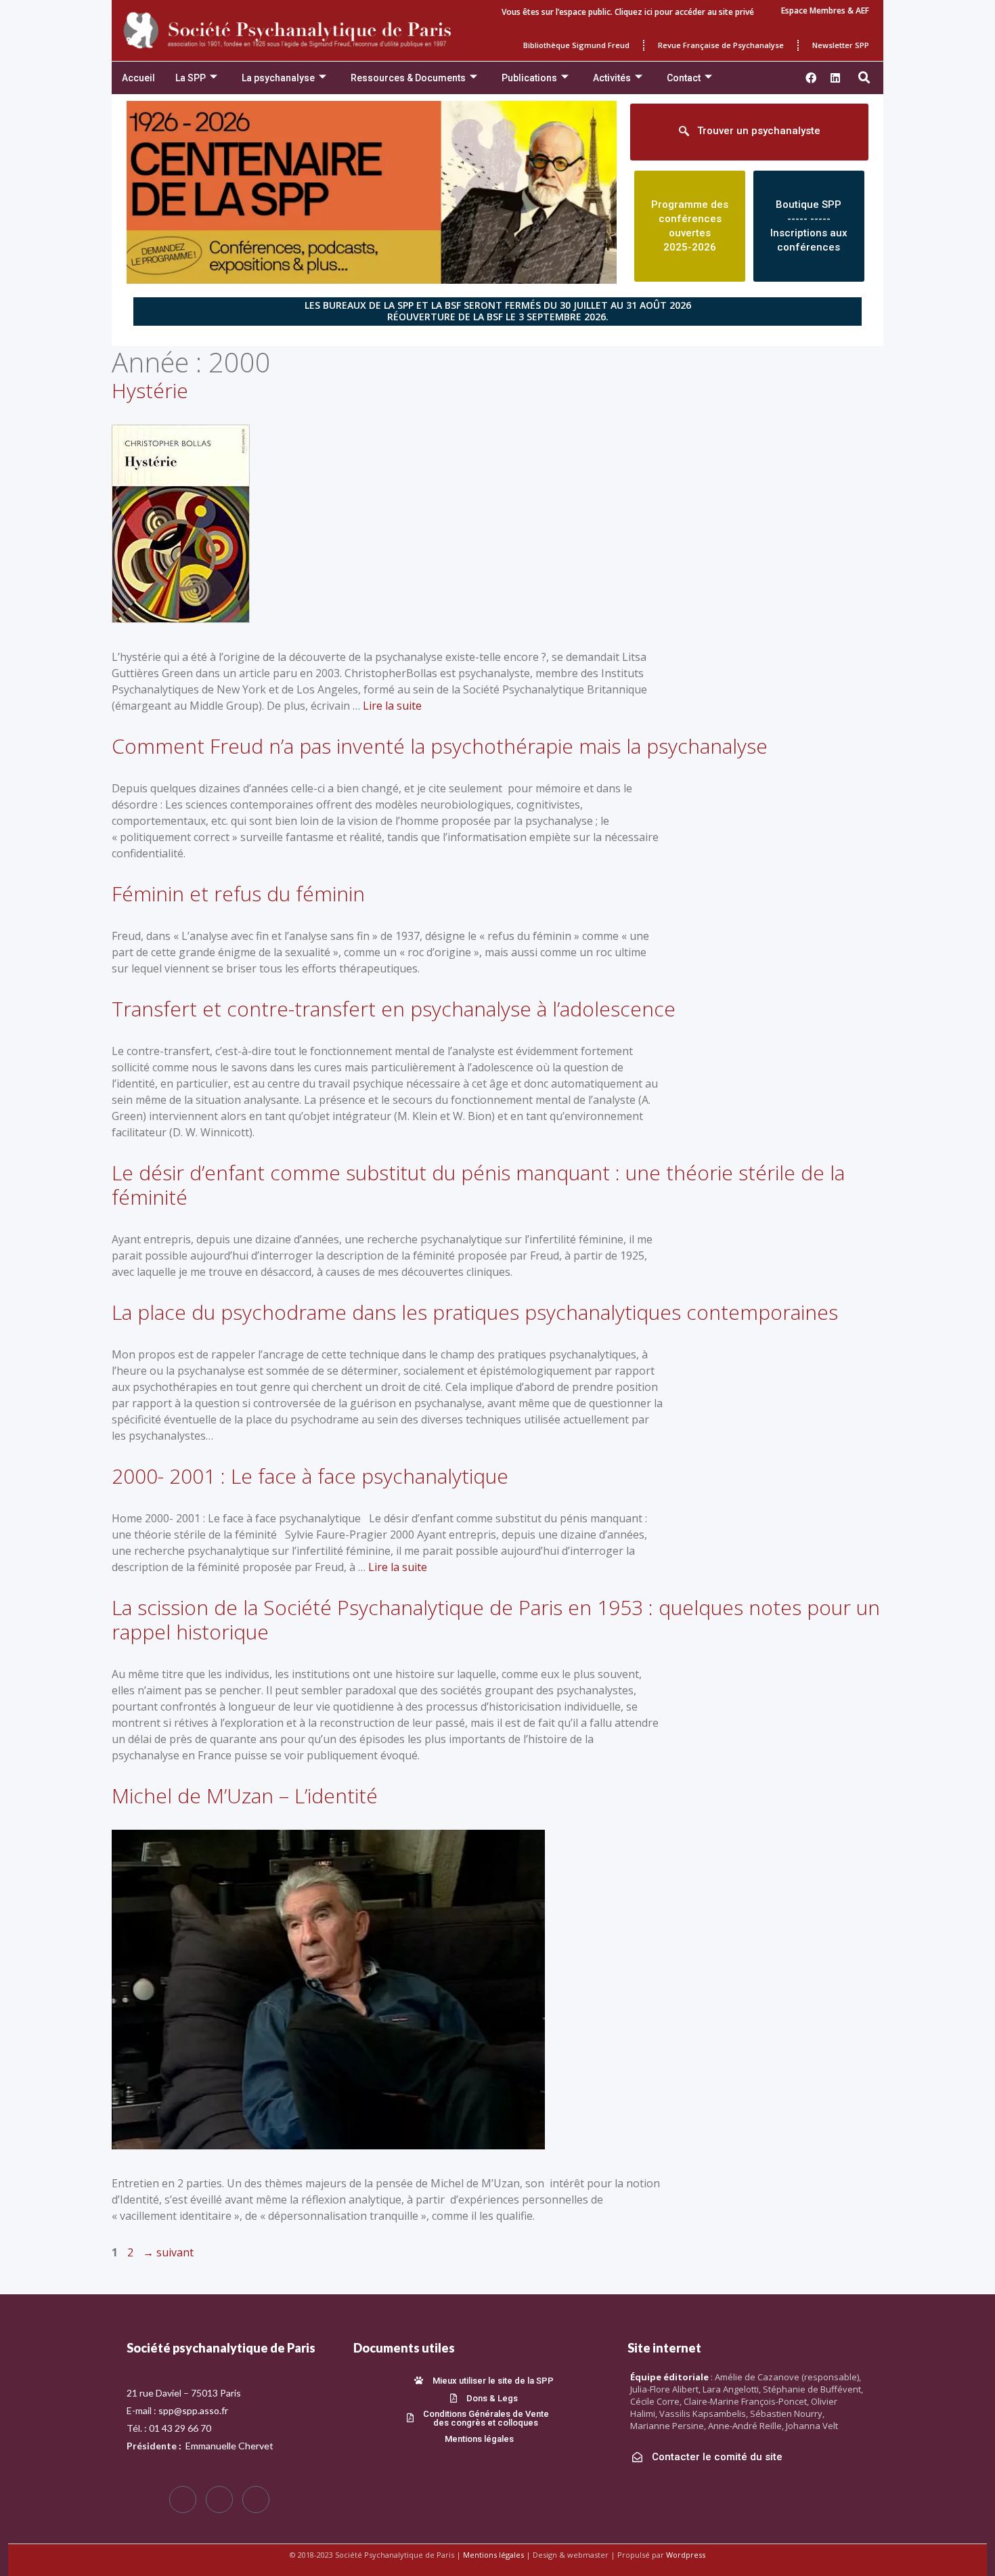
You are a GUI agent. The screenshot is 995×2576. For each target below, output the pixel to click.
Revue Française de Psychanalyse (721, 45)
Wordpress (686, 2555)
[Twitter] (219, 2499)
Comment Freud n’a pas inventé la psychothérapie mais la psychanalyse (440, 746)
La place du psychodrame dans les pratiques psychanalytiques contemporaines (475, 1312)
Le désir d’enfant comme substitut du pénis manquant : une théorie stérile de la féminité (478, 1185)
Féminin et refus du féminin (238, 894)
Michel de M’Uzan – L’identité (245, 1796)
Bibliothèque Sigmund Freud (576, 45)
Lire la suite (392, 706)
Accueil (138, 78)
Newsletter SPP (841, 45)
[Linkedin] (835, 78)
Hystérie (150, 390)
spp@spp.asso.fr (193, 2410)
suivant (168, 2252)
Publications (529, 78)
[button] (864, 78)
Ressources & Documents (408, 78)
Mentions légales (493, 2555)
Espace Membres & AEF (825, 10)
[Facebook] (183, 2499)
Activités (612, 78)
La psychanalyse (278, 78)
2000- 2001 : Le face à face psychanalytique (310, 1476)
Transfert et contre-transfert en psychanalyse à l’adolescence (394, 1009)
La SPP (191, 78)
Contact (684, 78)
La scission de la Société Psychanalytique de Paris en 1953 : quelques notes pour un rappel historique (496, 1619)
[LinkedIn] (256, 2499)
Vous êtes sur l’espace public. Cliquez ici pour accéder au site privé (628, 12)
